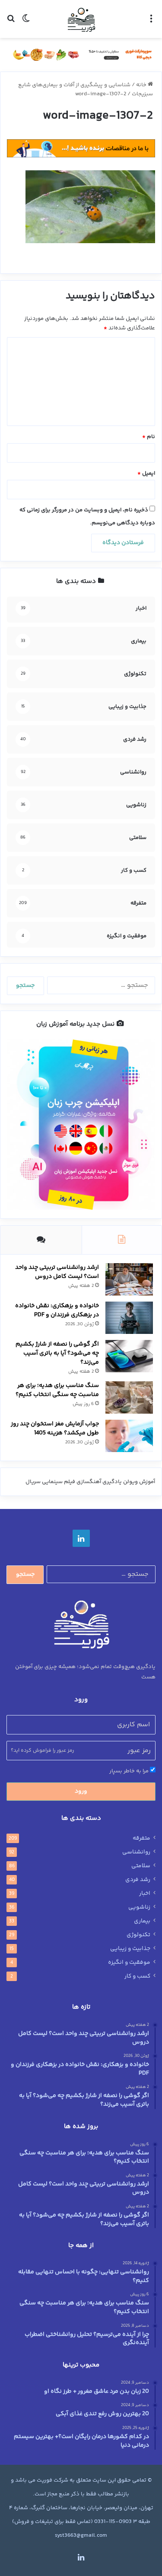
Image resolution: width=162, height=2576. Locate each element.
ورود (81, 1791)
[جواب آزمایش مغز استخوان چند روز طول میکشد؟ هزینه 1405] (129, 1436)
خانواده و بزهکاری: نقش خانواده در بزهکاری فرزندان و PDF (57, 1310)
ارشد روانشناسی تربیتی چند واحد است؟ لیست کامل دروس (57, 1272)
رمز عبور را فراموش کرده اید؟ (42, 1751)
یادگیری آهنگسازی (99, 1482)
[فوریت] (81, 19)
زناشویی (139, 1907)
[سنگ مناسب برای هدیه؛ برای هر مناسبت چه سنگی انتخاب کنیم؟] (129, 1398)
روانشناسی (136, 1852)
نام (149, 437)
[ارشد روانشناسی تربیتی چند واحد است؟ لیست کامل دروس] (129, 1279)
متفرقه (141, 1838)
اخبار (145, 1894)
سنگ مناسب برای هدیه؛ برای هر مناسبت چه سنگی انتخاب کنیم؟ (57, 1390)
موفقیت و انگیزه (129, 1963)
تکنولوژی (138, 1935)
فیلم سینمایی (59, 1482)
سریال (33, 1482)
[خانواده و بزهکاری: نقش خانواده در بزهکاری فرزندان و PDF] (129, 1318)
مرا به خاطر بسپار (130, 1771)
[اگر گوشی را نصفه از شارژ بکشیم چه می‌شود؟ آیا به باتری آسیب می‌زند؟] (129, 1356)
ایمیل (146, 473)
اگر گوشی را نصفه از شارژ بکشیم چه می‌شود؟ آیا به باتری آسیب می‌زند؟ (57, 1353)
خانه (142, 85)
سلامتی (141, 1866)
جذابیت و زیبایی (130, 1949)
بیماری (142, 1921)
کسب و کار (137, 1976)
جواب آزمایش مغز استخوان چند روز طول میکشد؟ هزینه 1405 (55, 1429)
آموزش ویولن (139, 1482)
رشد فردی (138, 1880)
